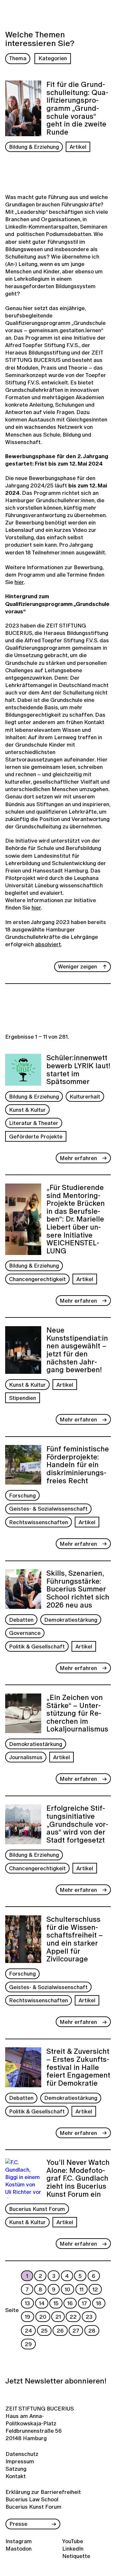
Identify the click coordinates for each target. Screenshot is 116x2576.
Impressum (19, 2461)
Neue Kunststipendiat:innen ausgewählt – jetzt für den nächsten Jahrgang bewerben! (77, 1350)
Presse (18, 2524)
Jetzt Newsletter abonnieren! (56, 2381)
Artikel (78, 147)
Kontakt (16, 2476)
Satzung (16, 2469)
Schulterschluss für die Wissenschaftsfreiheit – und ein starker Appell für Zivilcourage (75, 1939)
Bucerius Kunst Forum (37, 2209)
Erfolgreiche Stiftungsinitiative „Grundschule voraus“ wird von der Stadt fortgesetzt (77, 1824)
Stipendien (23, 1398)
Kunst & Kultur (27, 1110)
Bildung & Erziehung (34, 147)
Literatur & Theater (34, 1123)
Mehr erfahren (78, 1158)
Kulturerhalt (85, 1096)
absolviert (48, 944)
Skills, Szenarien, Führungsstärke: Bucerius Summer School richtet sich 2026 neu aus (78, 1589)
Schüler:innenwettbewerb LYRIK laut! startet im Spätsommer (78, 1070)
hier (19, 582)
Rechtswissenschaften (39, 1522)
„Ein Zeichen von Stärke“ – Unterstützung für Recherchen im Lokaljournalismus (77, 1713)
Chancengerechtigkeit (37, 1279)
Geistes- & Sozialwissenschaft (48, 1509)
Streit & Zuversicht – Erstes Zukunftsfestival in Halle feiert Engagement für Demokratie (78, 2067)
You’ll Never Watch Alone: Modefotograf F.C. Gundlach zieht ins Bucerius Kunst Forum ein (78, 2178)
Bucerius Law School (32, 2499)
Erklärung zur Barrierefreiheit (43, 2492)
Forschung (22, 1495)
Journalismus (26, 1757)
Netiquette (76, 2556)
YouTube (73, 2541)
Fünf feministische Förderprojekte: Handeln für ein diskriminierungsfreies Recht (78, 1465)
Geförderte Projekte (36, 1136)
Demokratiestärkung (71, 1620)
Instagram (19, 2541)
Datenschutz (19, 2454)
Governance (25, 1633)
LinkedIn (73, 2548)
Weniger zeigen (77, 966)
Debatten (21, 1620)
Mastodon (19, 2548)
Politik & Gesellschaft (37, 1646)
